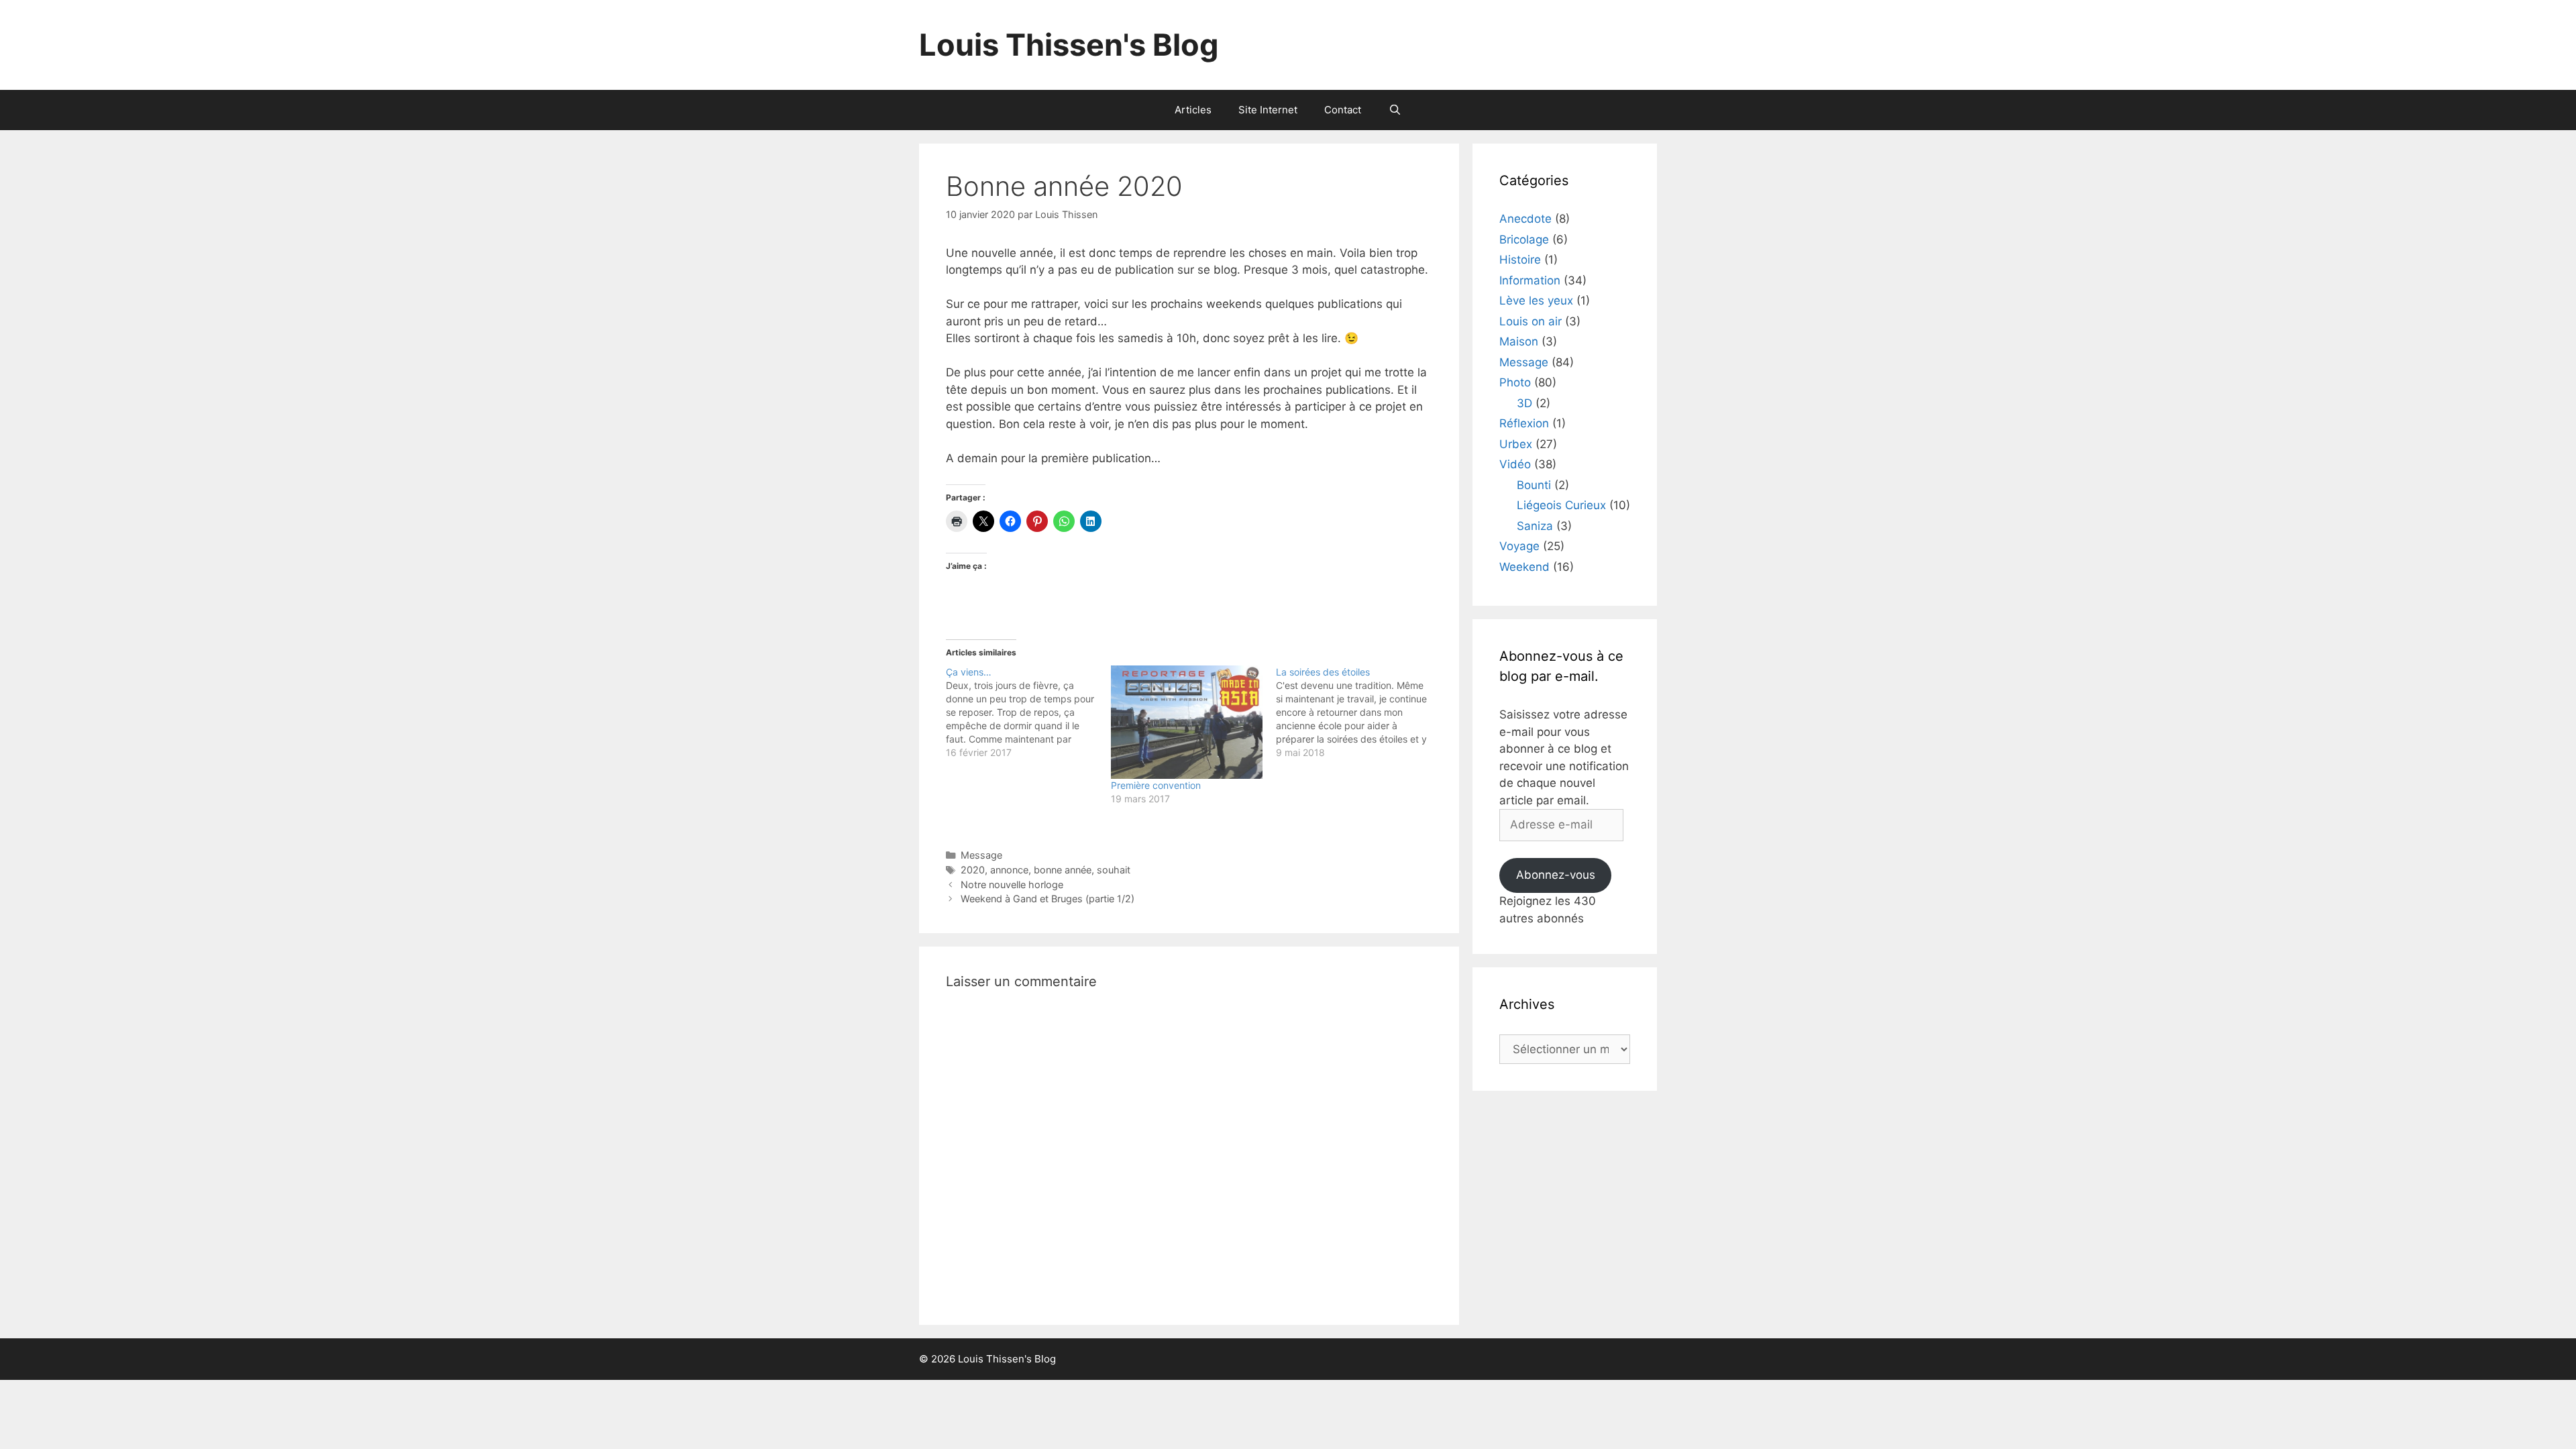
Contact (1343, 110)
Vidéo (1515, 464)
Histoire (1520, 260)
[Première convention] (1187, 722)
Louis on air (1531, 321)
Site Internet (1268, 110)
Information (1530, 280)
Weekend (1524, 567)
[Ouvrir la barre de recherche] (1394, 110)
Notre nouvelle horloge (1012, 884)
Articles (1193, 110)
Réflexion (1524, 423)
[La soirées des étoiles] (1358, 712)
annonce (1009, 870)
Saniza (1535, 526)
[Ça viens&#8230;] (1028, 712)
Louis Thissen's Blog (1069, 45)
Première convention (1156, 785)
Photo (1515, 382)
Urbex (1516, 444)
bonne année (1063, 870)
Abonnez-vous (1556, 875)
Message (981, 855)
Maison (1519, 341)
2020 (973, 870)
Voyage (1519, 546)
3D (1524, 403)
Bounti (1534, 485)
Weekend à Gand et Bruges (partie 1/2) (1048, 899)
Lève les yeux (1536, 301)
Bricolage (1524, 239)
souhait (1114, 870)
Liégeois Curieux (1561, 505)
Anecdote (1525, 219)
